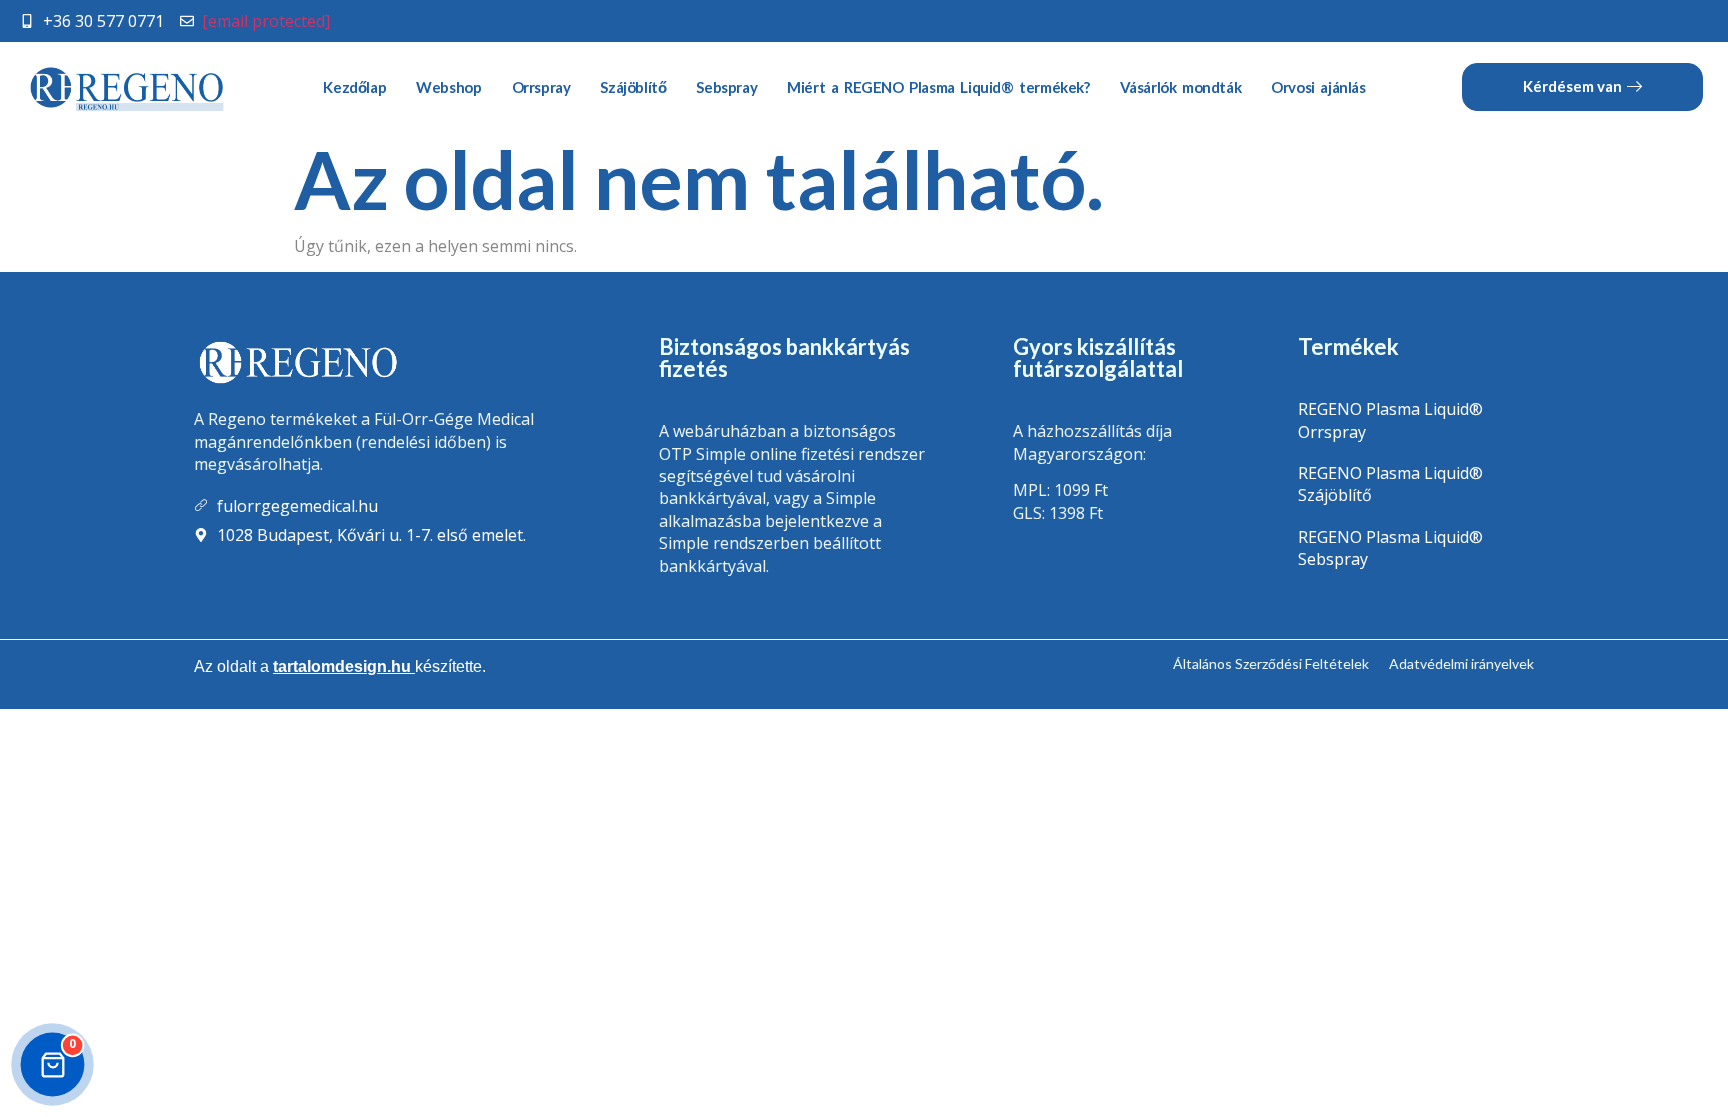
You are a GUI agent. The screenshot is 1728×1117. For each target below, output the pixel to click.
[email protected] (266, 21)
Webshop (448, 87)
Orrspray (541, 87)
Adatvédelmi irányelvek (1461, 663)
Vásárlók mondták (1181, 87)
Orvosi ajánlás (1318, 87)
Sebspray (726, 87)
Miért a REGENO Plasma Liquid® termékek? (938, 87)
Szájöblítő (633, 87)
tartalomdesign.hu (344, 666)
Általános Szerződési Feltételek (1271, 663)
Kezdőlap (354, 87)
